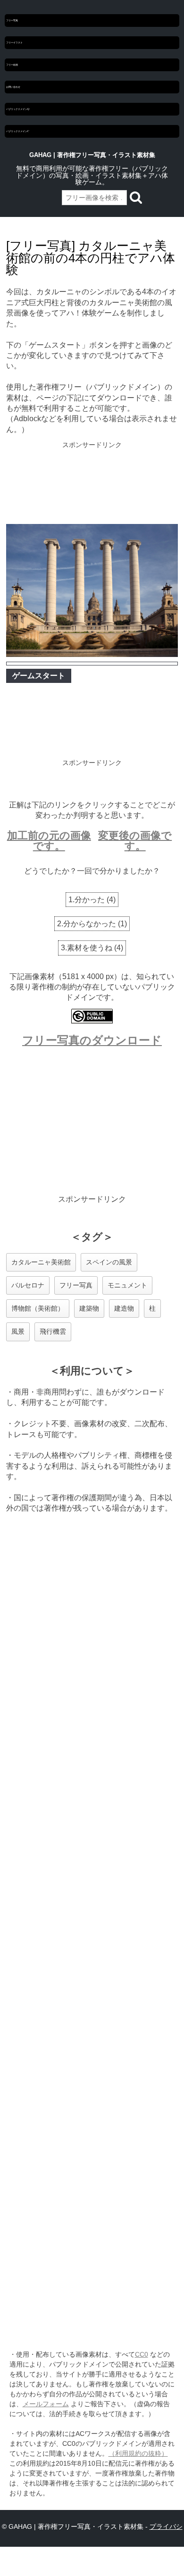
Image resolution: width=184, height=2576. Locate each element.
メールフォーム (46, 2404)
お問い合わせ (13, 87)
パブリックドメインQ (18, 109)
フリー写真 (12, 20)
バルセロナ (28, 1285)
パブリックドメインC (18, 131)
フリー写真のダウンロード (92, 1040)
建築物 (89, 1308)
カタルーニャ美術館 (41, 1262)
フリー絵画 (12, 65)
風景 (18, 1331)
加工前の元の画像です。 (49, 841)
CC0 (142, 2354)
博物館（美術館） (38, 1308)
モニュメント (127, 1285)
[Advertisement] (92, 484)
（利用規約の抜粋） (138, 2453)
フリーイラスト (14, 42)
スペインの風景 (109, 1262)
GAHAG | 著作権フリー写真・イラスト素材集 (92, 155)
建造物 (124, 1308)
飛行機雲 (53, 1331)
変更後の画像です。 (135, 841)
